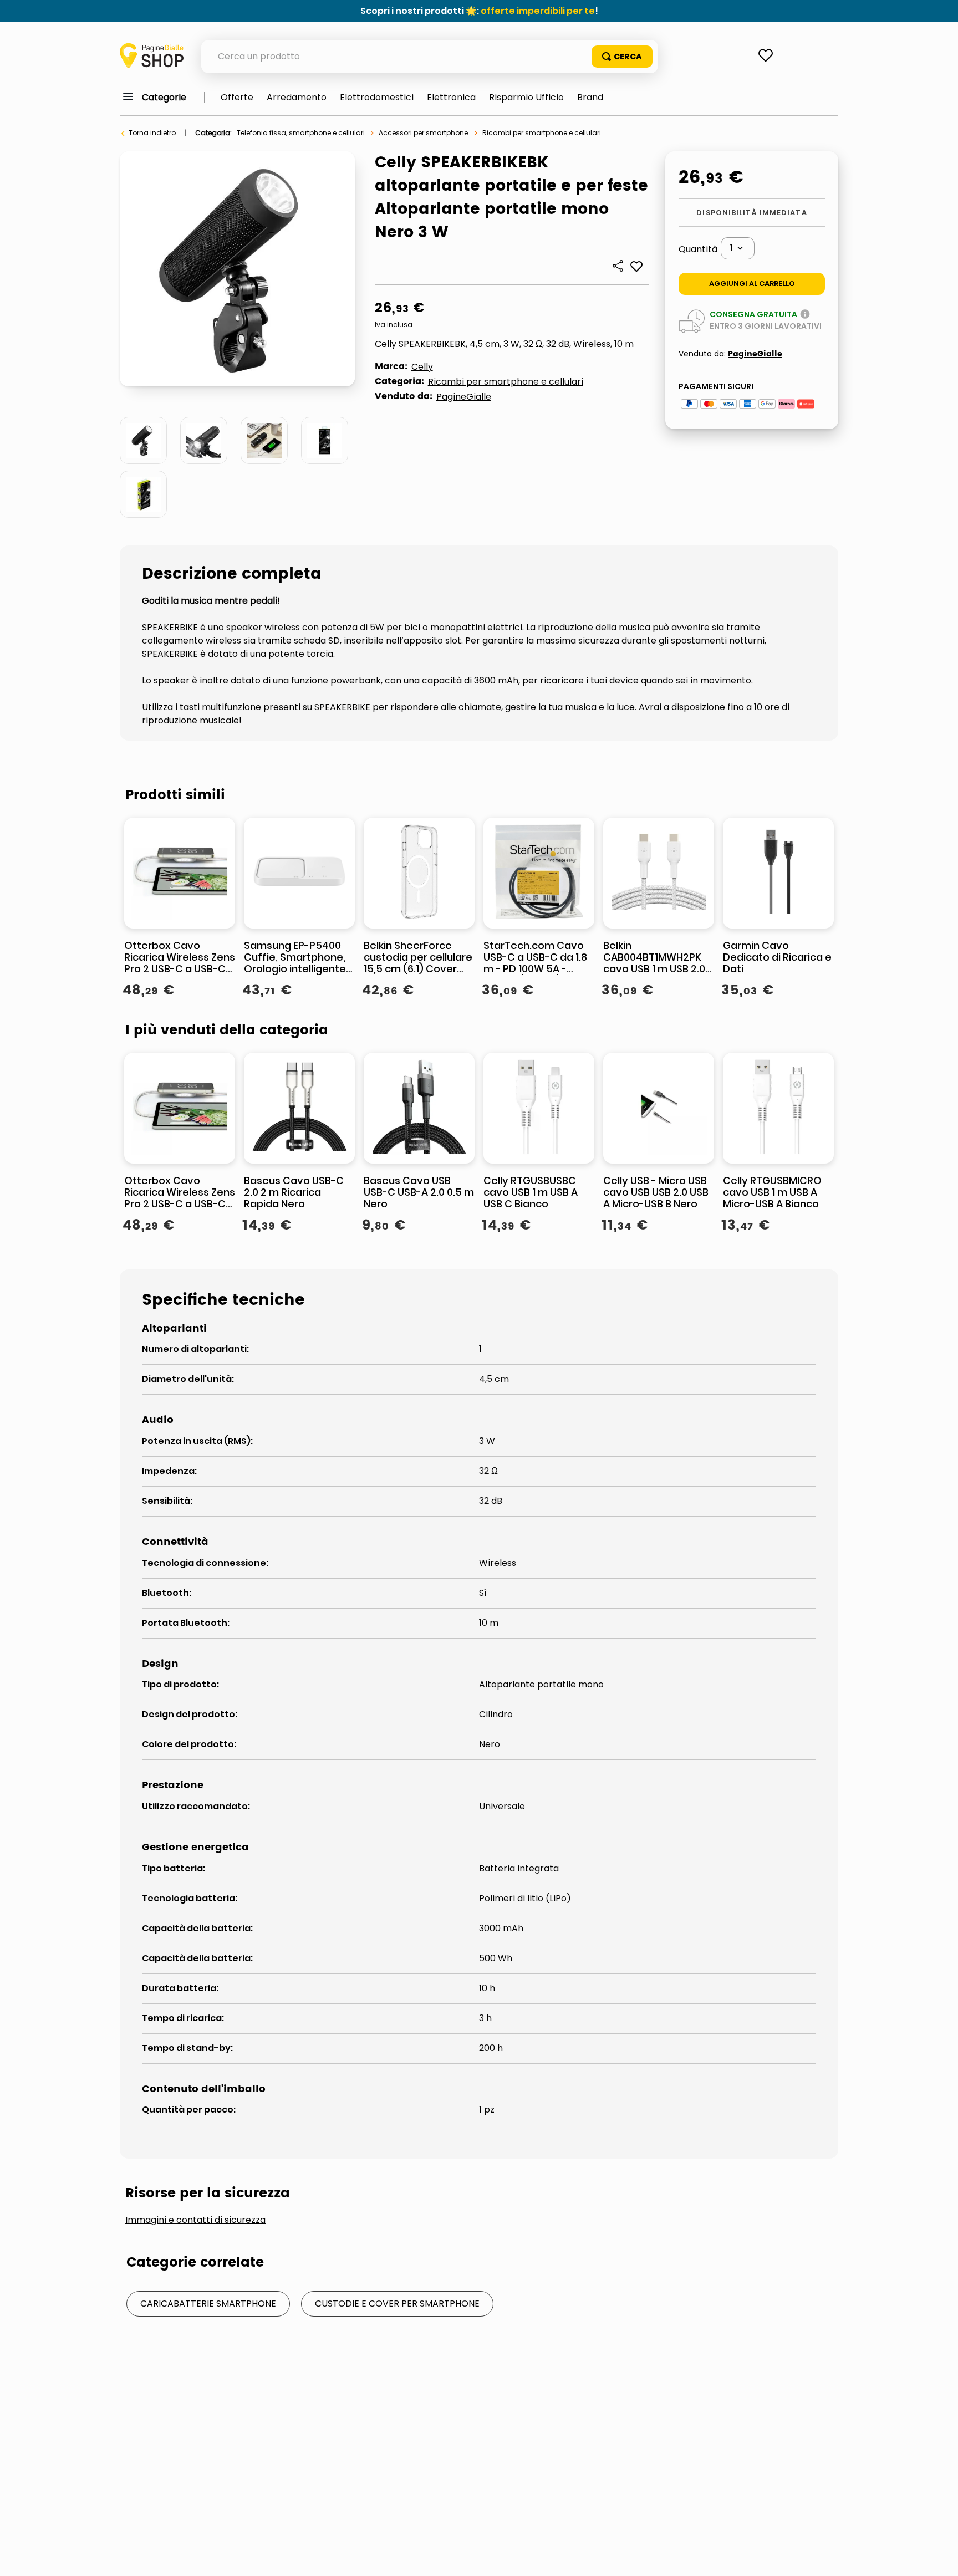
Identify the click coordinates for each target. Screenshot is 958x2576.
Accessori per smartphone (423, 133)
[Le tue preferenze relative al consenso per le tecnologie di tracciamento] (939, 2557)
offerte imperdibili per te (538, 11)
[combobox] (430, 57)
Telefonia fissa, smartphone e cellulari (301, 133)
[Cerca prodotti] (622, 57)
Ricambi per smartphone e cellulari (542, 133)
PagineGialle (464, 397)
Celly (422, 367)
